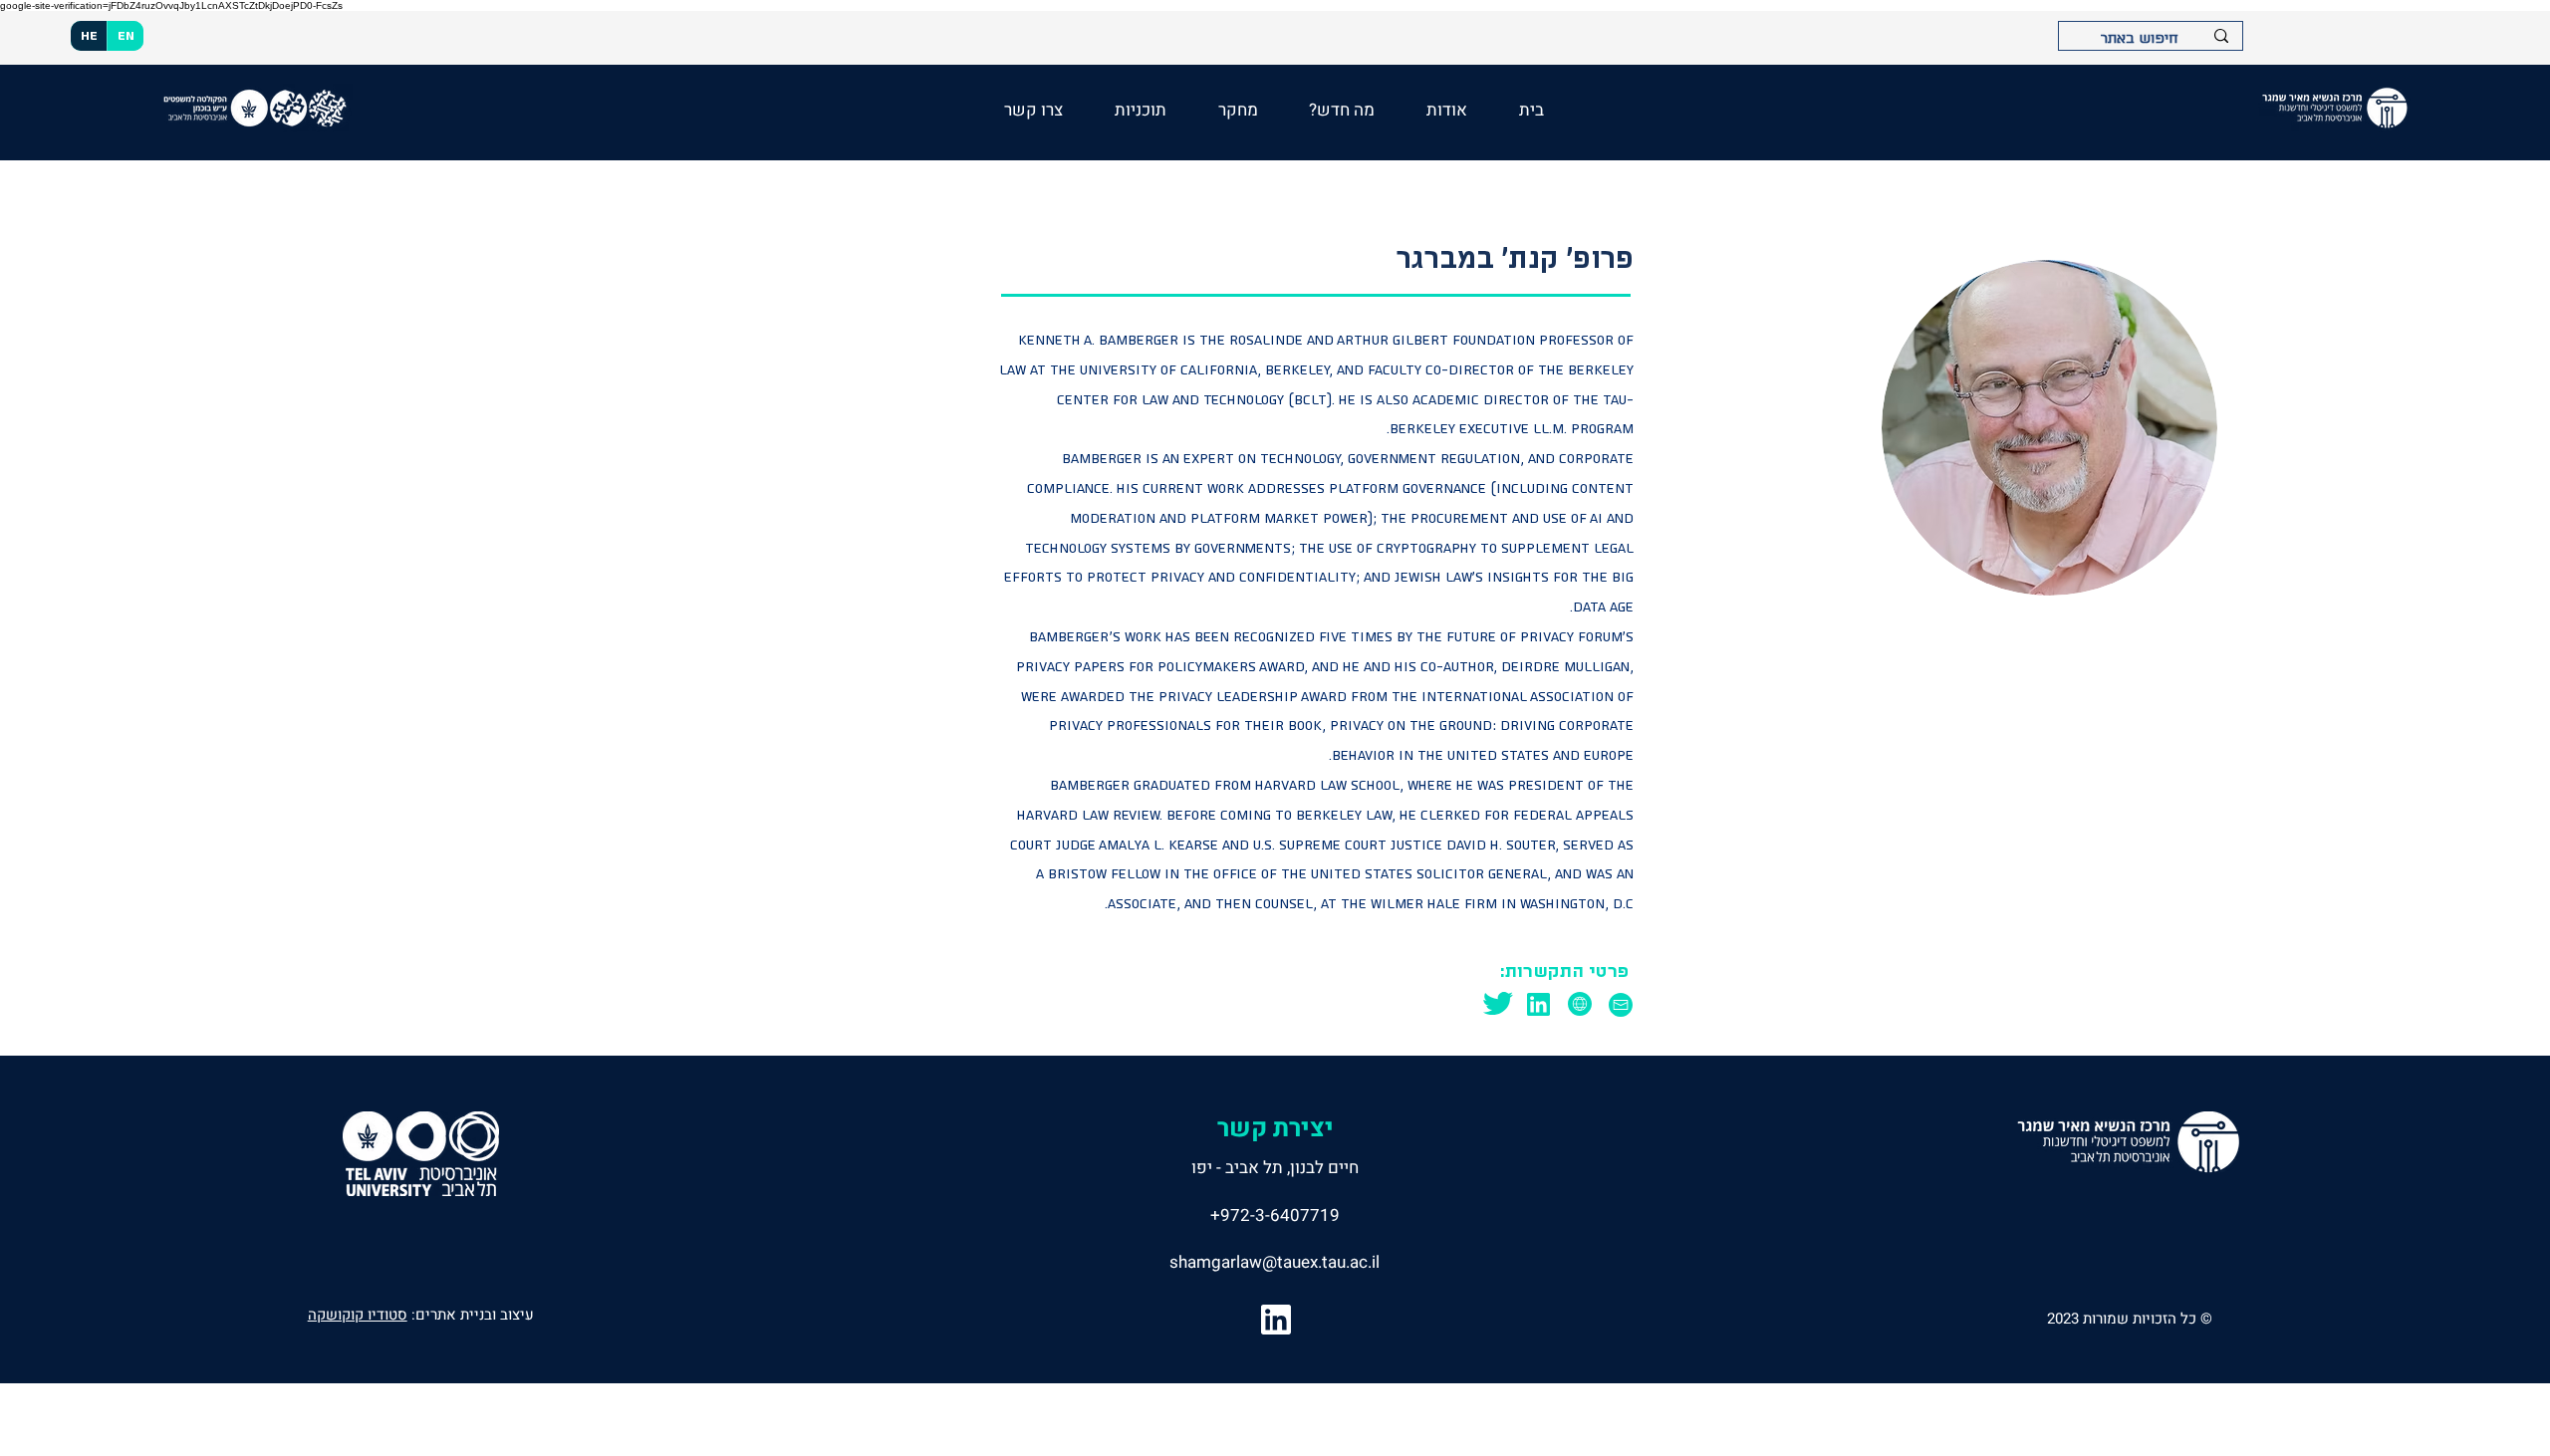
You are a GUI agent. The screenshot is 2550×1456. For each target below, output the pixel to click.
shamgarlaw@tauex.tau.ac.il (1275, 1262)
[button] (1343, 110)
